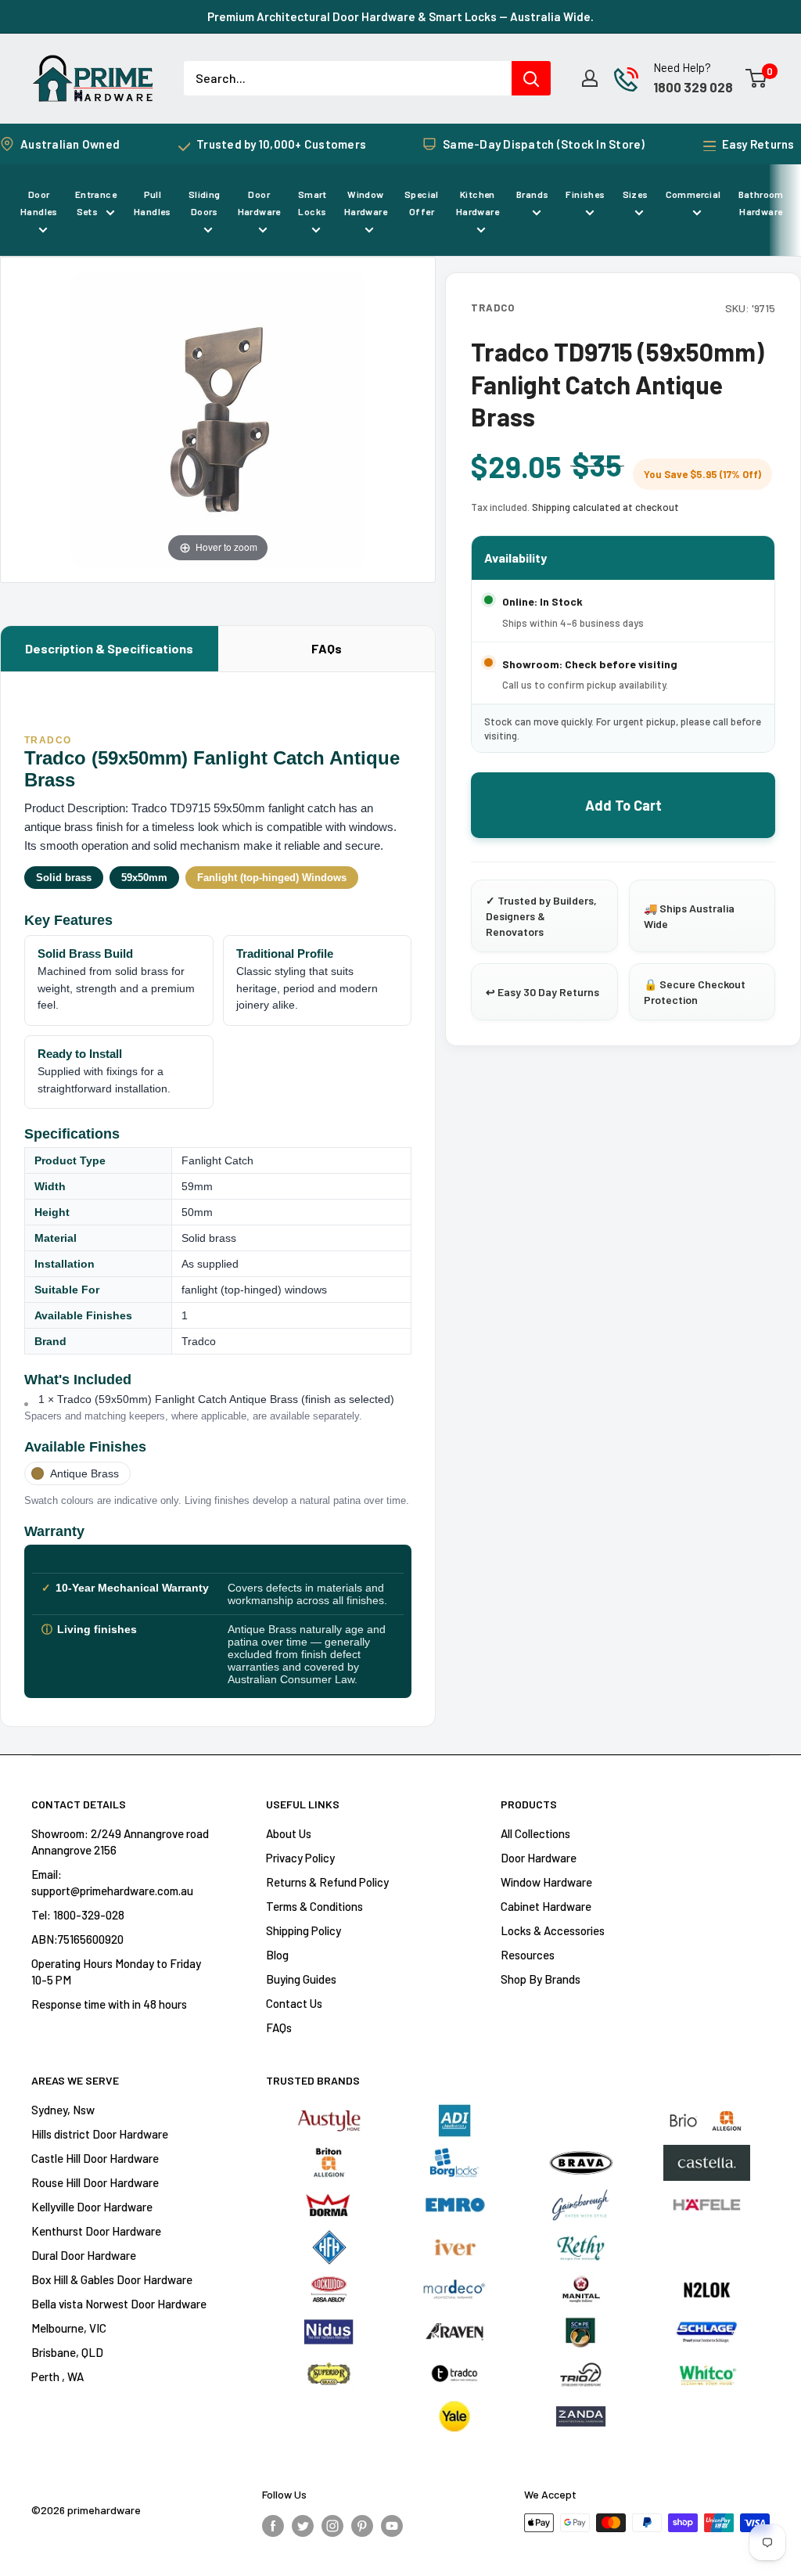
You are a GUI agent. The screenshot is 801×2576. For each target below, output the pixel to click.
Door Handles (39, 203)
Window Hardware (366, 203)
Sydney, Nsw (63, 2110)
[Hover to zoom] (218, 417)
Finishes (585, 194)
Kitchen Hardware (478, 203)
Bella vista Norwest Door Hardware (119, 2304)
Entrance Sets (96, 203)
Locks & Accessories (553, 1930)
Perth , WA (57, 2376)
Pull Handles (153, 203)
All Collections (535, 1833)
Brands (532, 194)
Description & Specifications (109, 648)
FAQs (327, 648)
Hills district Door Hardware (100, 2134)
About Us (289, 1833)
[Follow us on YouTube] (392, 2525)
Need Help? (682, 67)
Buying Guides (301, 1979)
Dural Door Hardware (84, 2255)
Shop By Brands (541, 1979)
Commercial (693, 194)
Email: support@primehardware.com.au (112, 1882)
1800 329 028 (693, 87)
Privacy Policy (300, 1858)
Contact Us (294, 2003)
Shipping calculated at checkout (605, 507)
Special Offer (422, 203)
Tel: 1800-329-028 (78, 1915)
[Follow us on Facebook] (273, 2525)
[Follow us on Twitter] (303, 2525)
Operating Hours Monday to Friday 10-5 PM (116, 1972)
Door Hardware (259, 203)
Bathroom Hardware (761, 203)
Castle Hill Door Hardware (95, 2158)
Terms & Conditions (314, 1906)
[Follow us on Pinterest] (362, 2525)
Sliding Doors (205, 203)
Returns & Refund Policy (327, 1882)
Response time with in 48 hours (109, 2004)
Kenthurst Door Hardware (96, 2231)
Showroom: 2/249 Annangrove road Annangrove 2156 (120, 1842)
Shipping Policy (304, 1930)
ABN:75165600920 (77, 1939)
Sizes (636, 194)
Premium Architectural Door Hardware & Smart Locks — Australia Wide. (400, 16)
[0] (757, 78)
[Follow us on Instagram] (332, 2525)
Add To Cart (623, 805)
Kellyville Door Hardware (92, 2207)
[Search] (531, 78)
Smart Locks (312, 203)
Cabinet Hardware (546, 1906)
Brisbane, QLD (67, 2352)
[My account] (590, 78)
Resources (528, 1955)
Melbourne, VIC (69, 2328)
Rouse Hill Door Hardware (95, 2182)
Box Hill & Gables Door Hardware (112, 2279)
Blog (277, 1955)
